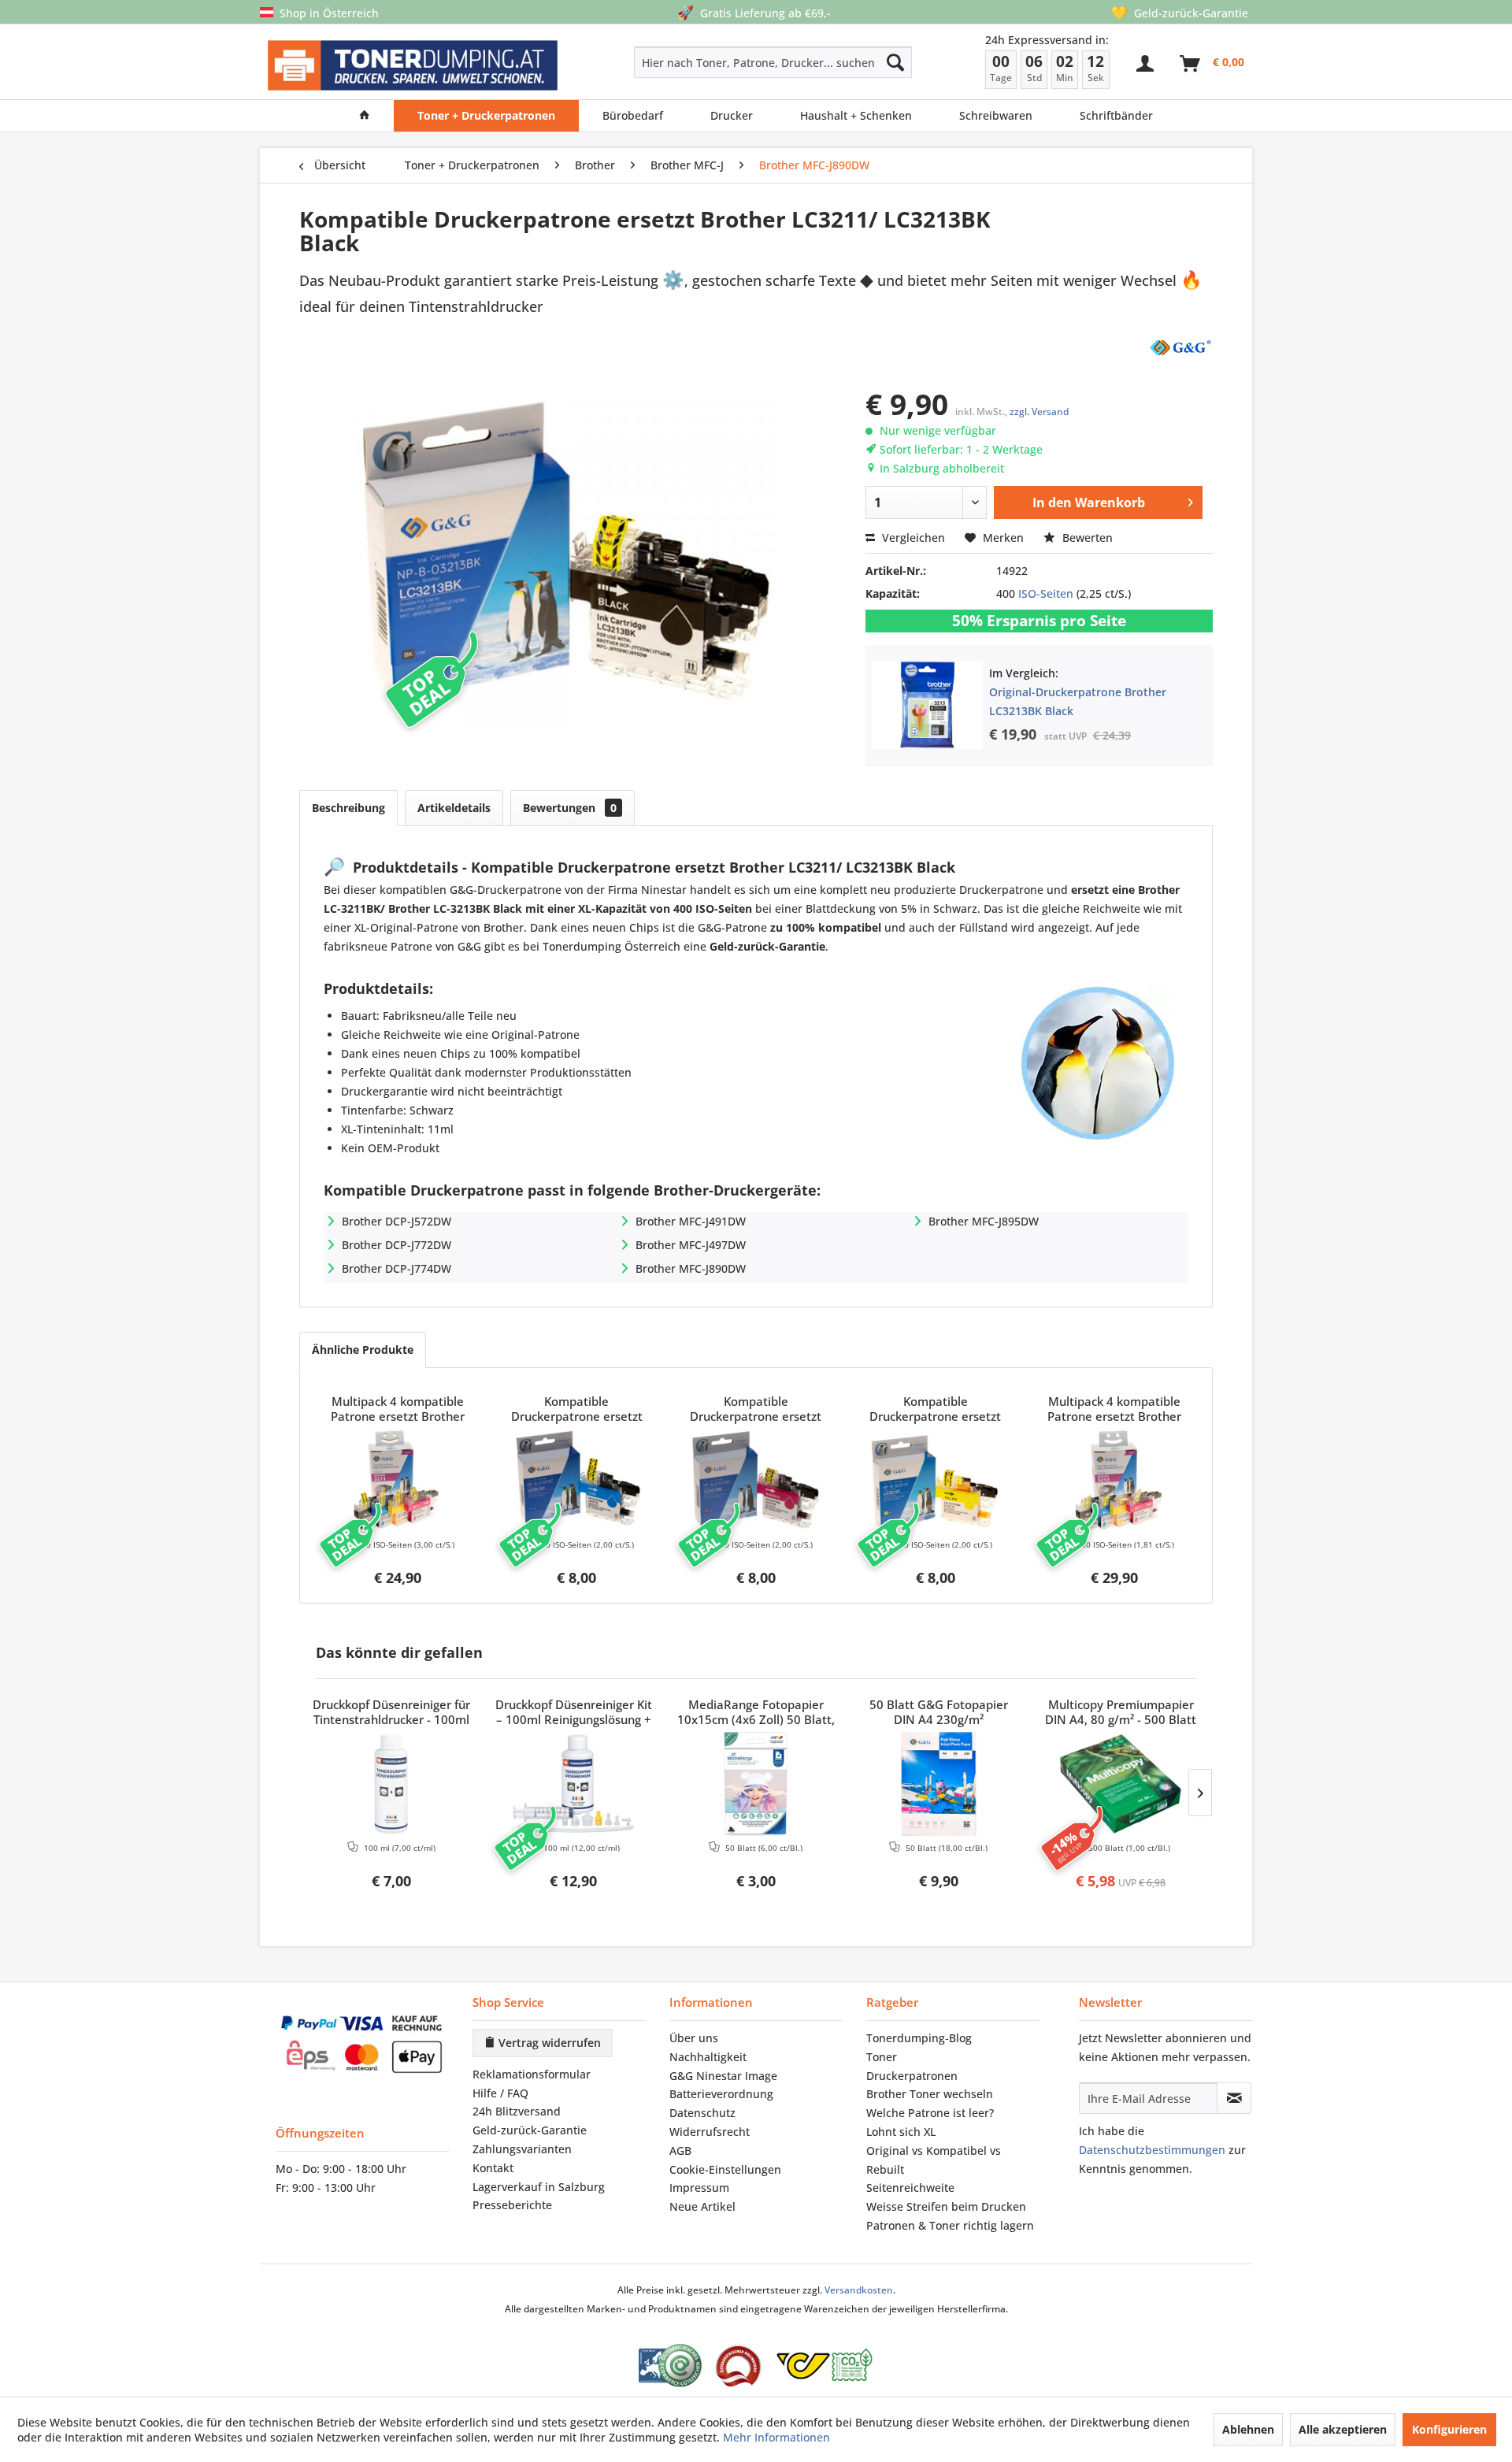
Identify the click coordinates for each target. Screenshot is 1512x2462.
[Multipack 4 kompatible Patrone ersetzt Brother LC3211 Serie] (398, 1481)
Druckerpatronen (912, 2076)
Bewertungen (570, 808)
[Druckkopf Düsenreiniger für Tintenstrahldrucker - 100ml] (391, 1784)
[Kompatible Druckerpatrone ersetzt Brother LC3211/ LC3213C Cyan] (577, 1481)
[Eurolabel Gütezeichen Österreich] (670, 2366)
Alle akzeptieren (1343, 2429)
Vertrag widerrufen (548, 2043)
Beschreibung (348, 808)
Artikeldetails (454, 808)
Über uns (694, 2038)
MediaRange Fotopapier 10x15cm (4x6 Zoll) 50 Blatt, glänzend (756, 1713)
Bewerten (1086, 538)
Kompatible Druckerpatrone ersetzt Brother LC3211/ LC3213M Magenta (756, 1410)
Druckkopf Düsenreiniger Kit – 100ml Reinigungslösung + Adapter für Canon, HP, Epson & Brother (574, 1713)
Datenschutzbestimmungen (1152, 2150)
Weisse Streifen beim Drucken (946, 2206)
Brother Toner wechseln (930, 2094)
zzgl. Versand (1039, 412)
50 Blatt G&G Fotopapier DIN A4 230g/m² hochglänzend (939, 1713)
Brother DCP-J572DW (397, 1221)
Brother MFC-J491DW (691, 1221)
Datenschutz (702, 2113)
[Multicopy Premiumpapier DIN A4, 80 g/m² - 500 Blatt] (1121, 1784)
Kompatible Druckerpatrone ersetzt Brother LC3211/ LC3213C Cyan (577, 1410)
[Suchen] (895, 62)
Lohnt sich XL (901, 2132)
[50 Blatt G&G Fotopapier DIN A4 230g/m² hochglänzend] (939, 1784)
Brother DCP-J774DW (397, 1268)
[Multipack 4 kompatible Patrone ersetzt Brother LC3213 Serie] (1114, 1481)
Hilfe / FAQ (500, 2093)
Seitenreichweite (910, 2188)
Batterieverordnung (721, 2094)
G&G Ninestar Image (723, 2076)
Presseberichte (512, 2205)
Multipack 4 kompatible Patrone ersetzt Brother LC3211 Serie (398, 1410)
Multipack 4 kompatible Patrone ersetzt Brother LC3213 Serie (1114, 1410)
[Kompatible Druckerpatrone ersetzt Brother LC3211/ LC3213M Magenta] (756, 1481)
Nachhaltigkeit (708, 2057)
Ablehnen (1248, 2429)
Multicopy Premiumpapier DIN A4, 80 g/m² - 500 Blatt (1121, 1712)
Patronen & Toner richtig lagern (950, 2225)
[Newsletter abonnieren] (1234, 2098)
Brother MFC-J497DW (691, 1245)
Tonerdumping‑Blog (919, 2038)
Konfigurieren (1449, 2429)
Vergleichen (912, 538)
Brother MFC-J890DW (691, 1268)
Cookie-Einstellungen (725, 2169)
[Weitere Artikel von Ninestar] (1180, 347)
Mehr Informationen (776, 2437)
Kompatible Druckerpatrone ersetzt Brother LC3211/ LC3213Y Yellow (936, 1410)
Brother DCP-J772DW (397, 1245)
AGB (680, 2151)
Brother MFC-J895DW (984, 1221)
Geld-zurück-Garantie (530, 2130)
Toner (882, 2057)
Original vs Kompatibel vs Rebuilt (934, 2160)
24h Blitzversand (517, 2111)
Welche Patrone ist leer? (930, 2113)
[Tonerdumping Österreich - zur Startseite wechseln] (413, 66)
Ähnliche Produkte (363, 1350)
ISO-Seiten (1046, 593)
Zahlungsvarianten (522, 2149)
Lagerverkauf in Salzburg (539, 2187)
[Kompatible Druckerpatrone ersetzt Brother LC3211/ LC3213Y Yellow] (936, 1481)
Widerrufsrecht (710, 2132)
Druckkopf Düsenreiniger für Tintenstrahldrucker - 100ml (391, 1712)
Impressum (699, 2188)
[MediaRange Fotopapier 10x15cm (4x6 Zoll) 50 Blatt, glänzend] (756, 1784)
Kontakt (493, 2168)
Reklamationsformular (532, 2074)
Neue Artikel (702, 2206)
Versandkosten (859, 2290)
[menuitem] (717, 62)
